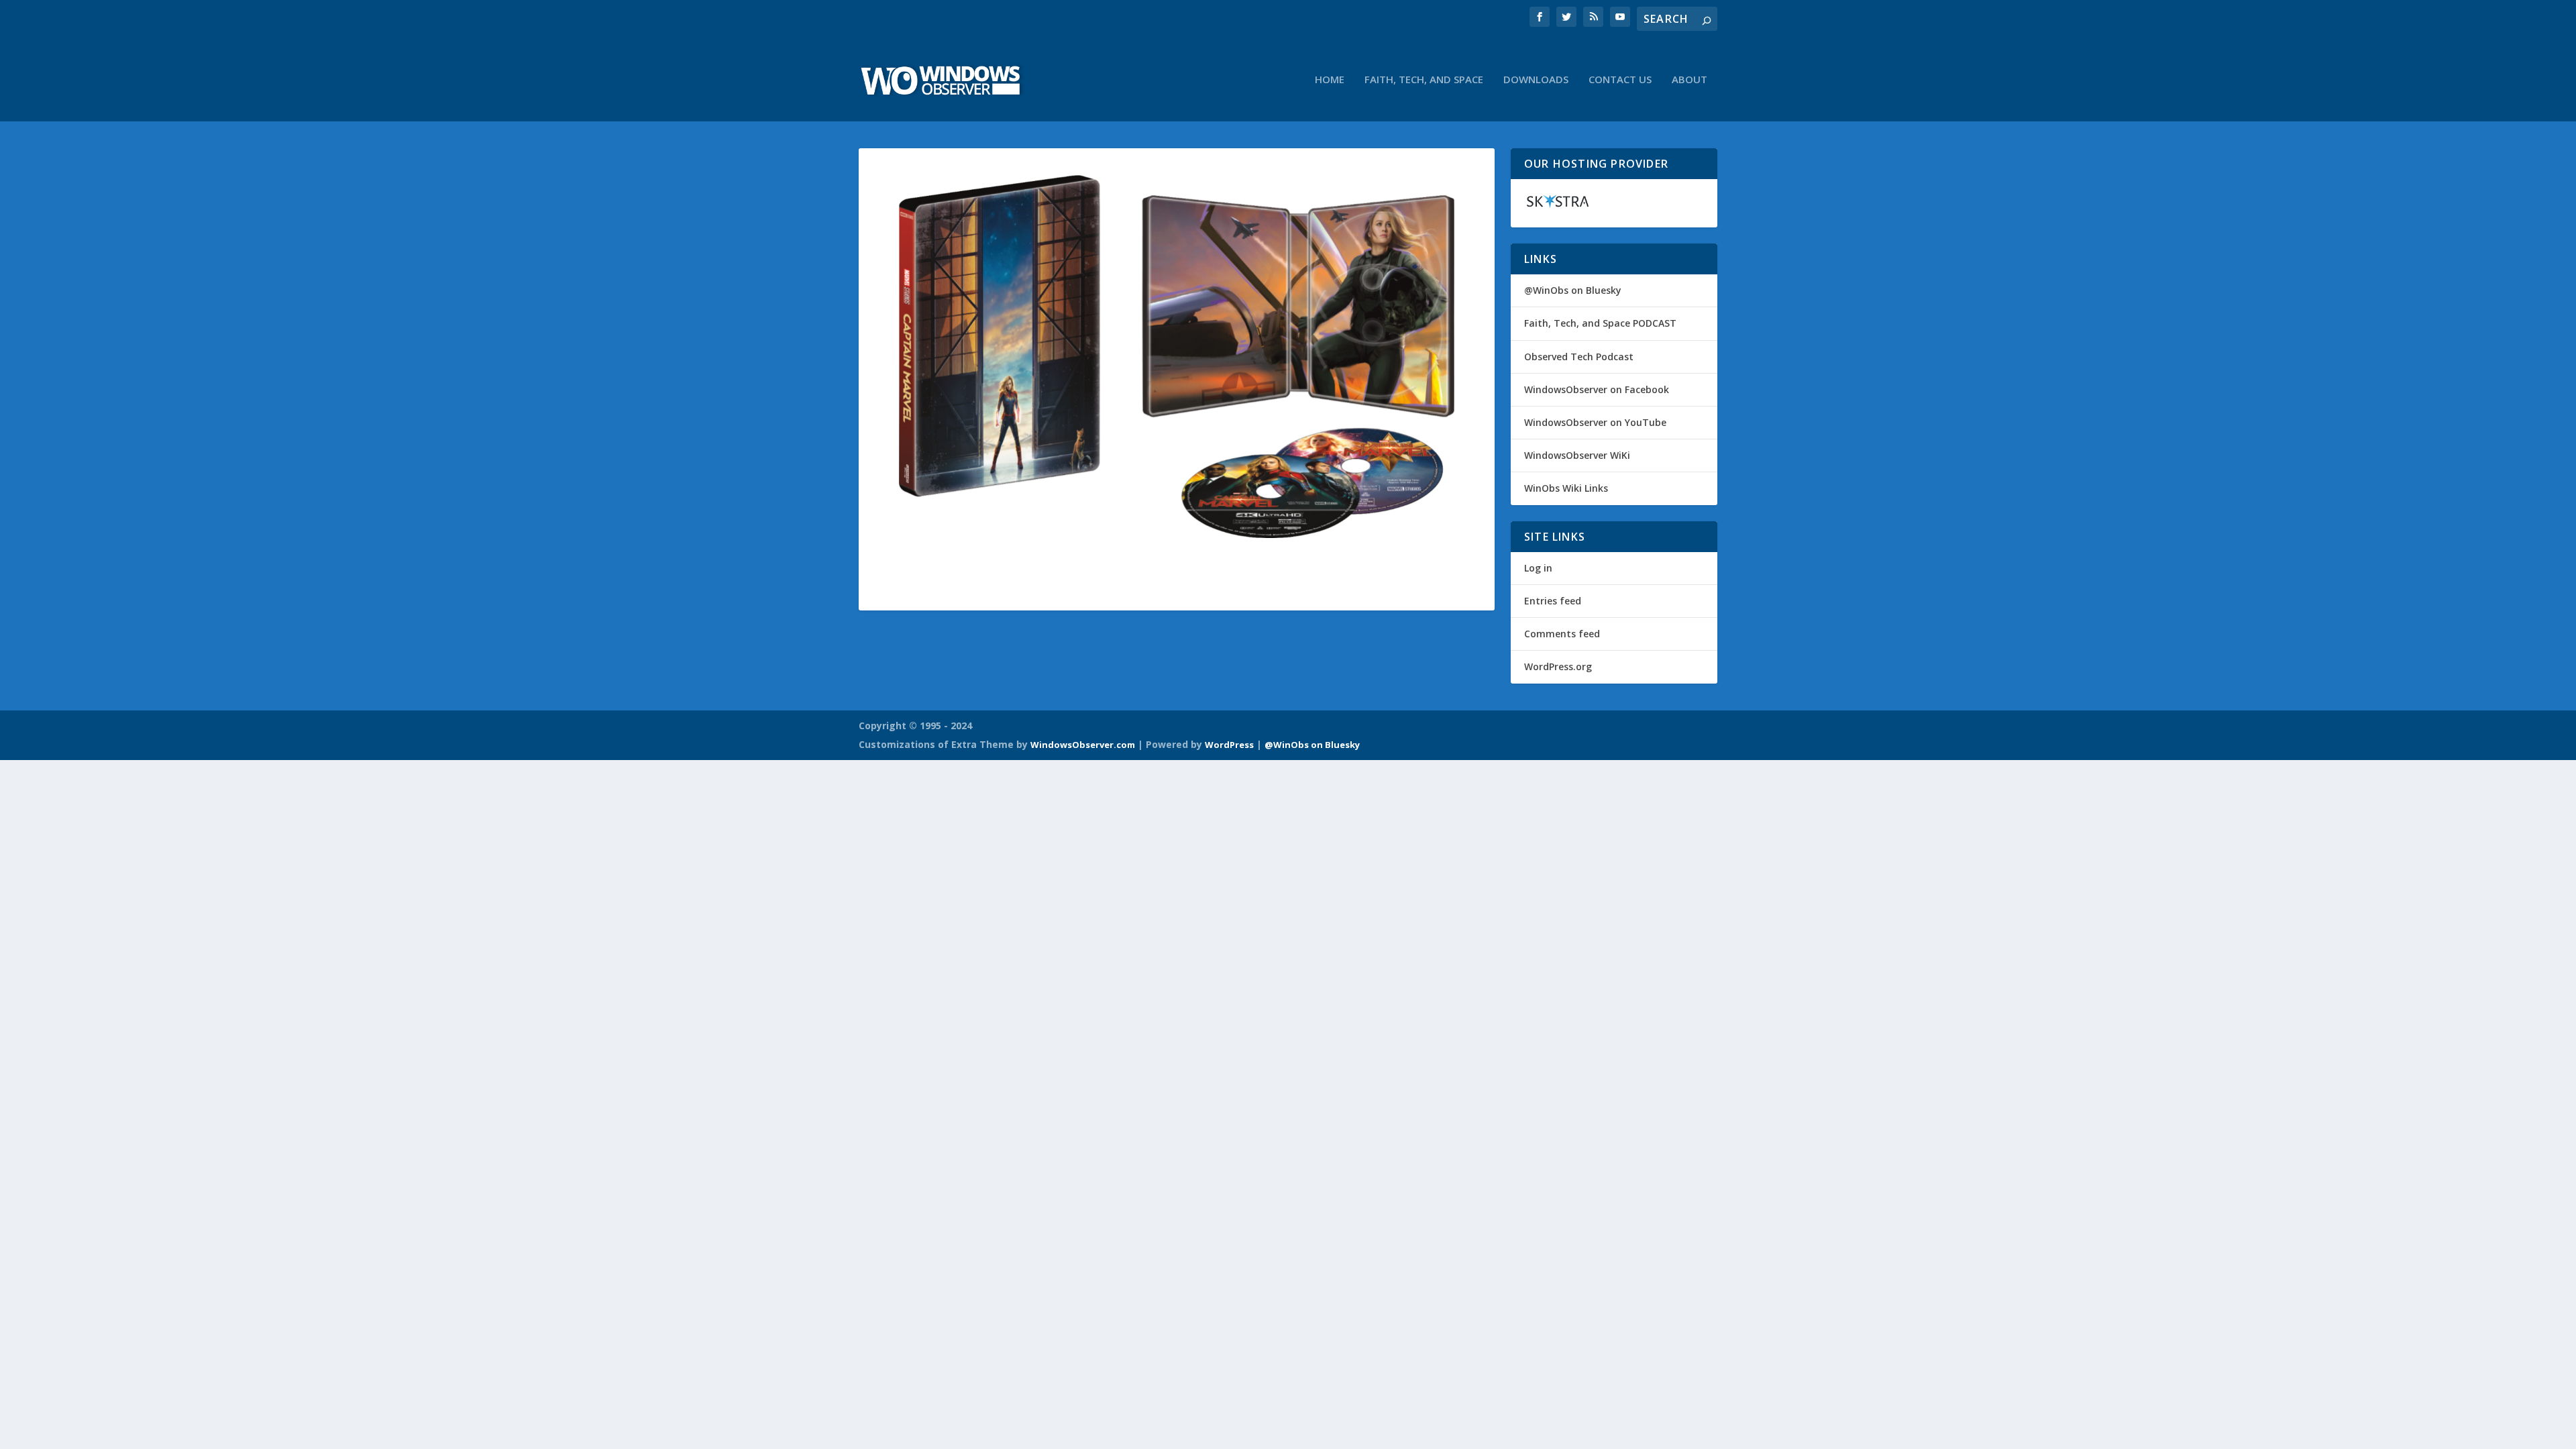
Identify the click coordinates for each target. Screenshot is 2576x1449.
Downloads (1536, 80)
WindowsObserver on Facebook (1597, 389)
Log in (1538, 568)
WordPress (1229, 745)
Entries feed (1553, 601)
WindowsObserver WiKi (1577, 455)
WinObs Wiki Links (1566, 488)
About (1689, 80)
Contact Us (1620, 80)
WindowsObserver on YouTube (1595, 422)
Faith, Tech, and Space (1424, 80)
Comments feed (1562, 634)
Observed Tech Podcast (1579, 357)
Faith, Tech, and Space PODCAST (1600, 323)
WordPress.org (1558, 666)
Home (1330, 80)
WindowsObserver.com (1083, 745)
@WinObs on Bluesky (1573, 290)
